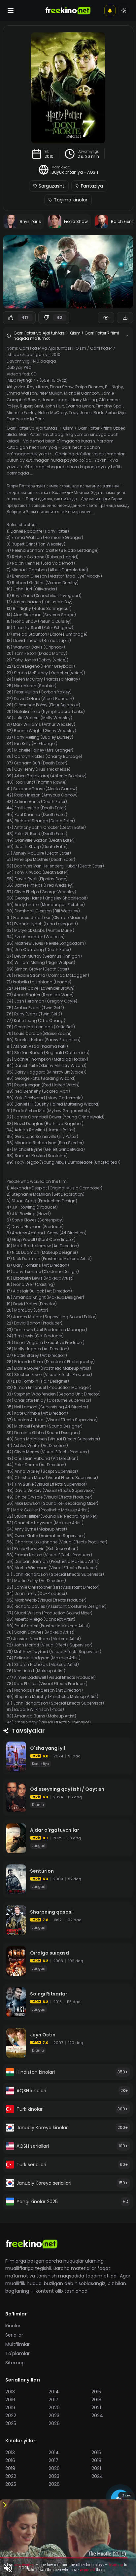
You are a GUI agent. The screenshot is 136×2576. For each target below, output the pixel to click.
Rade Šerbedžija (110, 413)
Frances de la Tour (25, 419)
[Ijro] (68, 272)
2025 (11, 2423)
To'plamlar (17, 2353)
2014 (54, 2392)
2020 (54, 2408)
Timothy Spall (110, 406)
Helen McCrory (53, 413)
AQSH (93, 172)
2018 (96, 2400)
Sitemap (15, 2363)
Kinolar (13, 2326)
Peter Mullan (51, 393)
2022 (11, 2416)
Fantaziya (92, 186)
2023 (54, 2416)
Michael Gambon (82, 393)
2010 (49, 157)
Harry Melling (84, 400)
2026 (54, 2423)
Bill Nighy (114, 387)
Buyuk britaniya (67, 172)
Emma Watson (22, 393)
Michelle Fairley (22, 413)
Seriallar (14, 2335)
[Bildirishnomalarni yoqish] (110, 11)
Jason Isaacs (56, 400)
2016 (10, 2400)
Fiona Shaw (62, 387)
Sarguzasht (51, 186)
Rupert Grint (32, 406)
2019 (10, 2408)
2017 (53, 2400)
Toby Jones (80, 413)
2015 (96, 2392)
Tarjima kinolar (71, 200)
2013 (10, 2392)
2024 (97, 2416)
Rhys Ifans (38, 387)
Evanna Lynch (80, 406)
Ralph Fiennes (89, 387)
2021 (96, 2408)
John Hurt (54, 406)
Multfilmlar (17, 2344)
